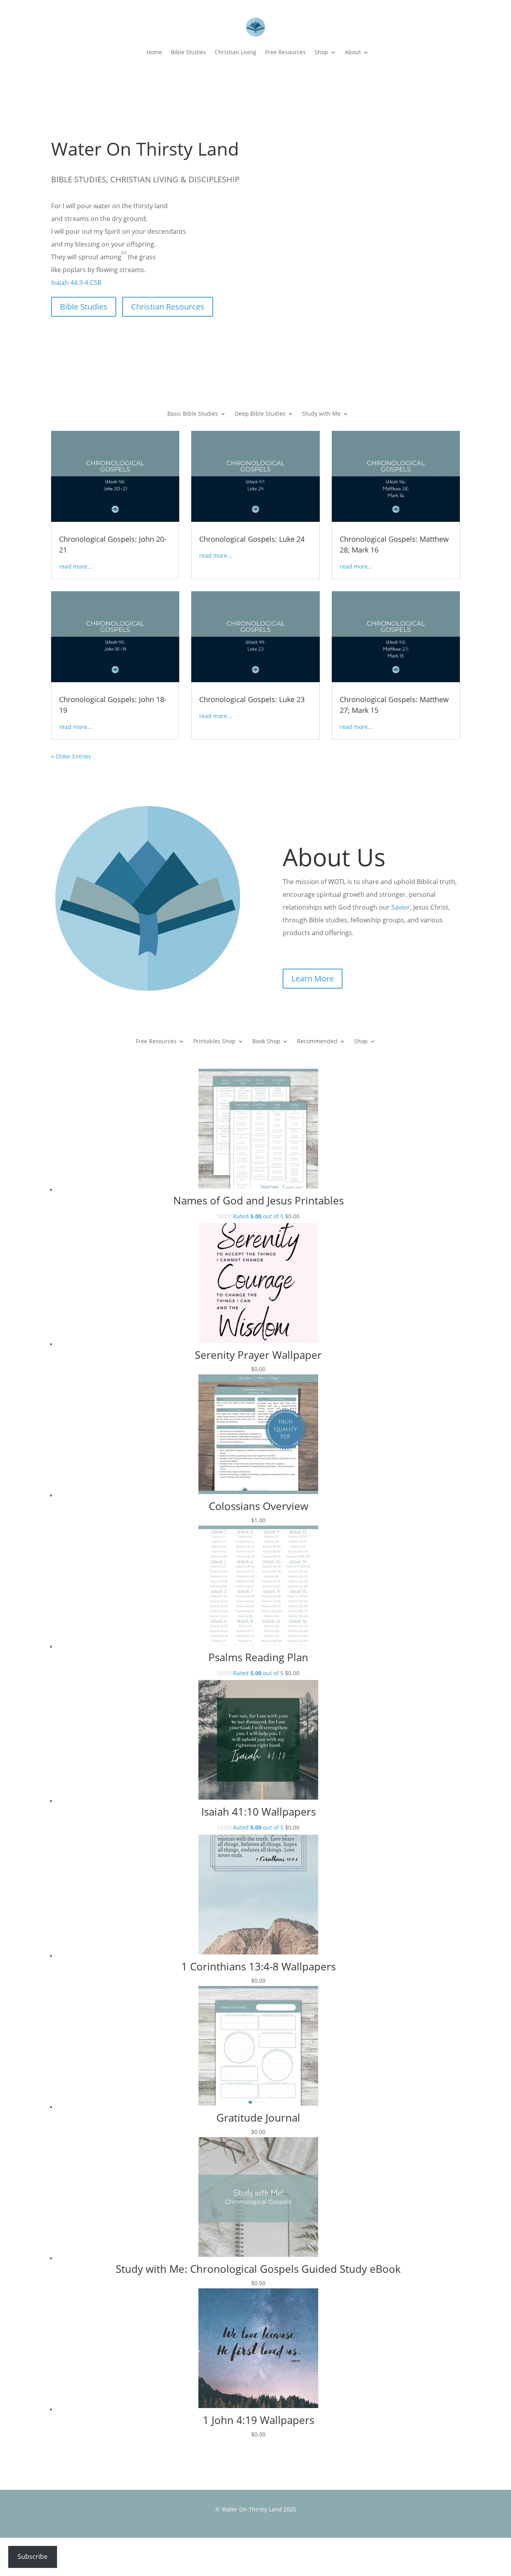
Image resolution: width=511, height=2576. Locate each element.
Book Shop (266, 1042)
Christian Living (236, 52)
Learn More (313, 978)
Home (154, 52)
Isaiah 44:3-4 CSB (76, 282)
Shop (321, 52)
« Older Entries (71, 756)
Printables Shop (214, 1042)
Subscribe (33, 2556)
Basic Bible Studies (193, 414)
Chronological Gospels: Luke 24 (252, 539)
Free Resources (285, 52)
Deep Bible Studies (260, 414)
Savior (401, 907)
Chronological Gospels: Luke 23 (252, 699)
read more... (75, 566)
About (353, 52)
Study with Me (321, 414)
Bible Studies (188, 52)
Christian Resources (168, 307)
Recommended (317, 1042)
